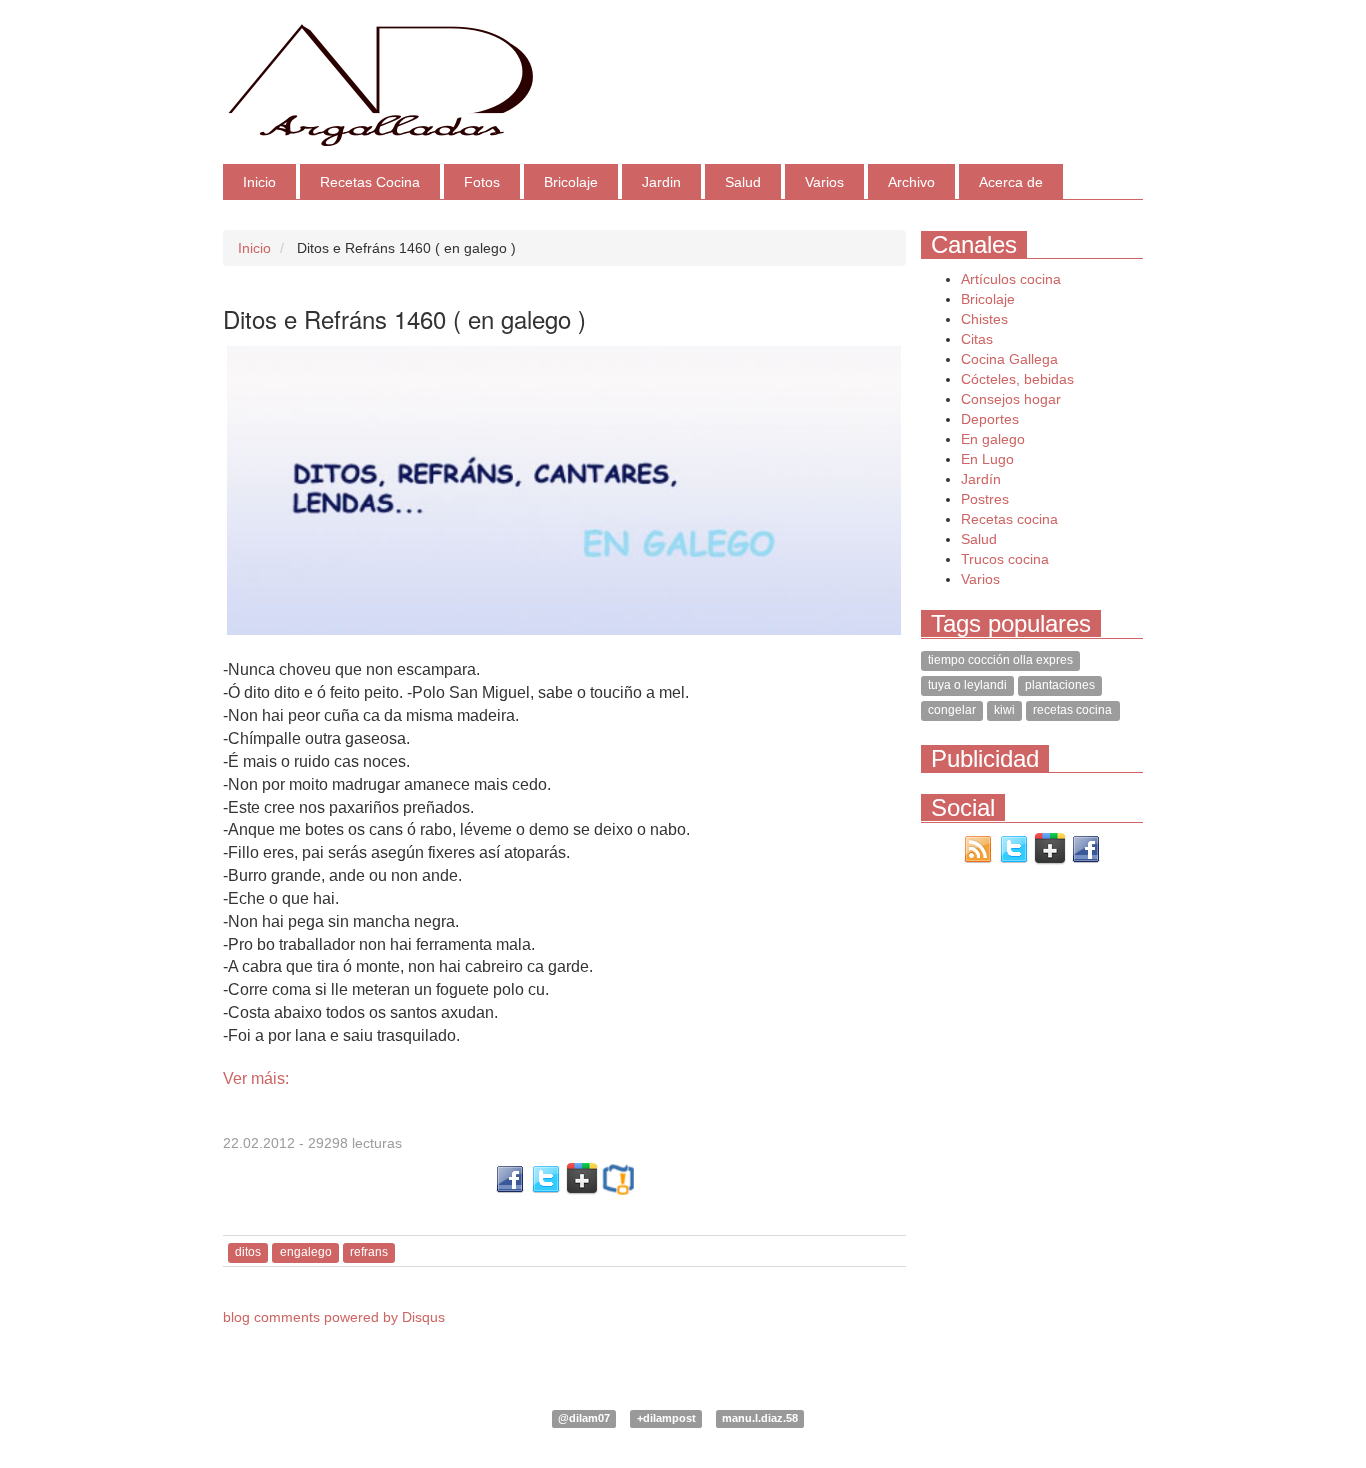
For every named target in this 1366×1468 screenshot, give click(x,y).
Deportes (990, 419)
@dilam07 (584, 1418)
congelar (952, 711)
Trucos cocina (1005, 559)
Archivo (911, 182)
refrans (369, 1252)
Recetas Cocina (370, 182)
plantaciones (1060, 686)
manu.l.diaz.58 (760, 1418)
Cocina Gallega (1009, 359)
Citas (977, 339)
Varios (824, 182)
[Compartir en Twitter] (546, 1178)
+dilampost (666, 1418)
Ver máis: (256, 1078)
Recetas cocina (1009, 519)
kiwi (1004, 711)
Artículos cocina (1011, 279)
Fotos (482, 182)
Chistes (984, 319)
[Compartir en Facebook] (510, 1178)
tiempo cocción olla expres (1000, 661)
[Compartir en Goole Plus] (582, 1178)
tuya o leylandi (967, 686)
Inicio (259, 182)
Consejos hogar (1011, 399)
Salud (743, 182)
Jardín (981, 479)
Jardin (661, 182)
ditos (248, 1252)
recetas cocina (1072, 711)
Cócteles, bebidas (1017, 379)
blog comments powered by (334, 1317)
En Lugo (987, 459)
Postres (985, 499)
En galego (993, 439)
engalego (306, 1252)
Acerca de (1011, 182)
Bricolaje (571, 182)
